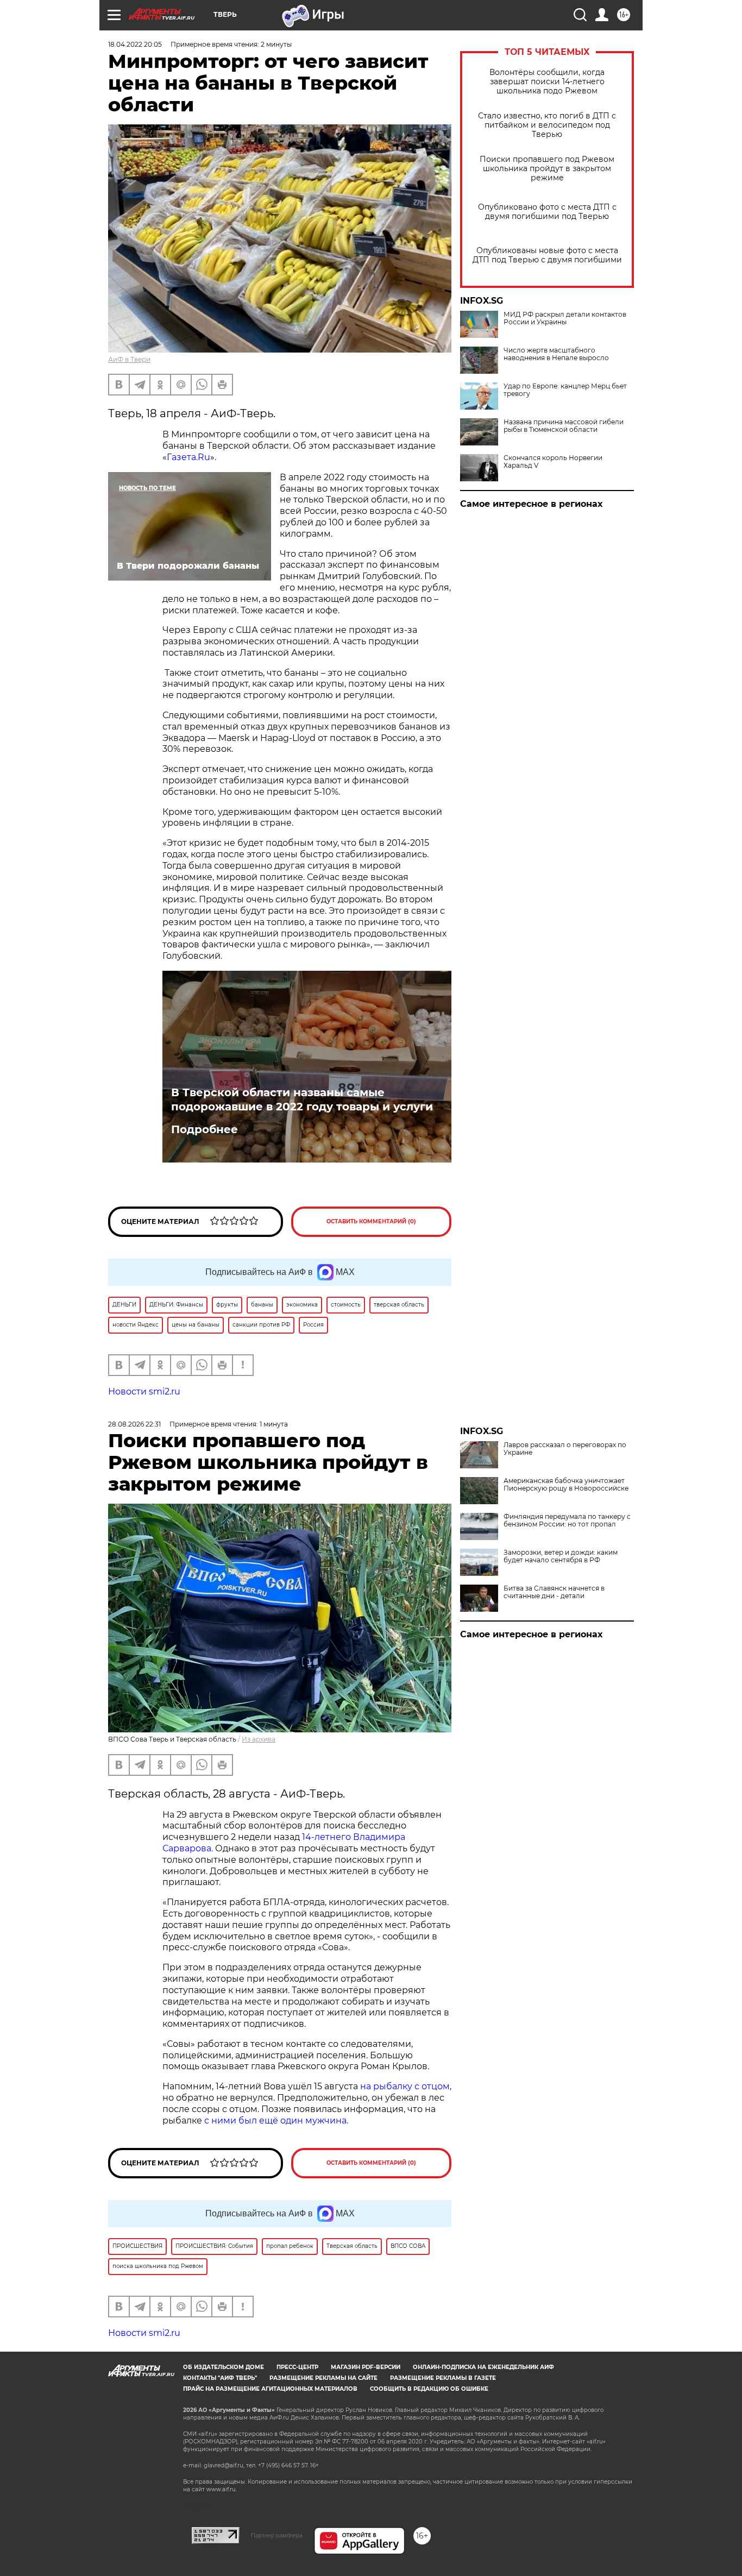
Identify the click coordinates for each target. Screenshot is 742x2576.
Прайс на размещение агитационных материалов (270, 2389)
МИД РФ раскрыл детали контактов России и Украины (565, 318)
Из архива (259, 1739)
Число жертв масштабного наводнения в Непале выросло (556, 354)
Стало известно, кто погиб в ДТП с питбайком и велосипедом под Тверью (547, 125)
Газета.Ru (188, 457)
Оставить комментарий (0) (371, 1221)
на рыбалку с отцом (405, 2086)
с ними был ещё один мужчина (275, 2121)
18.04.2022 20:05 (135, 44)
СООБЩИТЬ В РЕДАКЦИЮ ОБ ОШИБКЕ (429, 2389)
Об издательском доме (224, 2367)
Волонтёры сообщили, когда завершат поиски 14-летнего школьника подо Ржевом (547, 82)
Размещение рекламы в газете (443, 2378)
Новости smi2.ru (144, 1391)
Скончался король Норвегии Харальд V (553, 462)
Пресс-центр (297, 2367)
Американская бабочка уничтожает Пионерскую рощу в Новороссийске (566, 1485)
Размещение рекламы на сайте (323, 2378)
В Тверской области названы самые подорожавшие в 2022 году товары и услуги (302, 1099)
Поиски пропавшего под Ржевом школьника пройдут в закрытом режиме (547, 169)
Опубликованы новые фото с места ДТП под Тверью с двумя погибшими (547, 255)
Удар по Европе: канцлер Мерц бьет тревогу (565, 390)
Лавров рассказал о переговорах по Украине (565, 1449)
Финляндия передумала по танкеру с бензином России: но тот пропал (567, 1521)
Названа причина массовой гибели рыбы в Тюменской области (564, 426)
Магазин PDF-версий (366, 2367)
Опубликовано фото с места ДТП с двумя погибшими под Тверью (547, 212)
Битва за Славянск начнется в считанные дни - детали (554, 1592)
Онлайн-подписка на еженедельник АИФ (483, 2367)
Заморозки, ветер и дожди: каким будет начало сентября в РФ (561, 1556)
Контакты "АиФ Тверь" (220, 2378)
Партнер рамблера (277, 2535)
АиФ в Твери (129, 359)
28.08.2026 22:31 (134, 1424)
